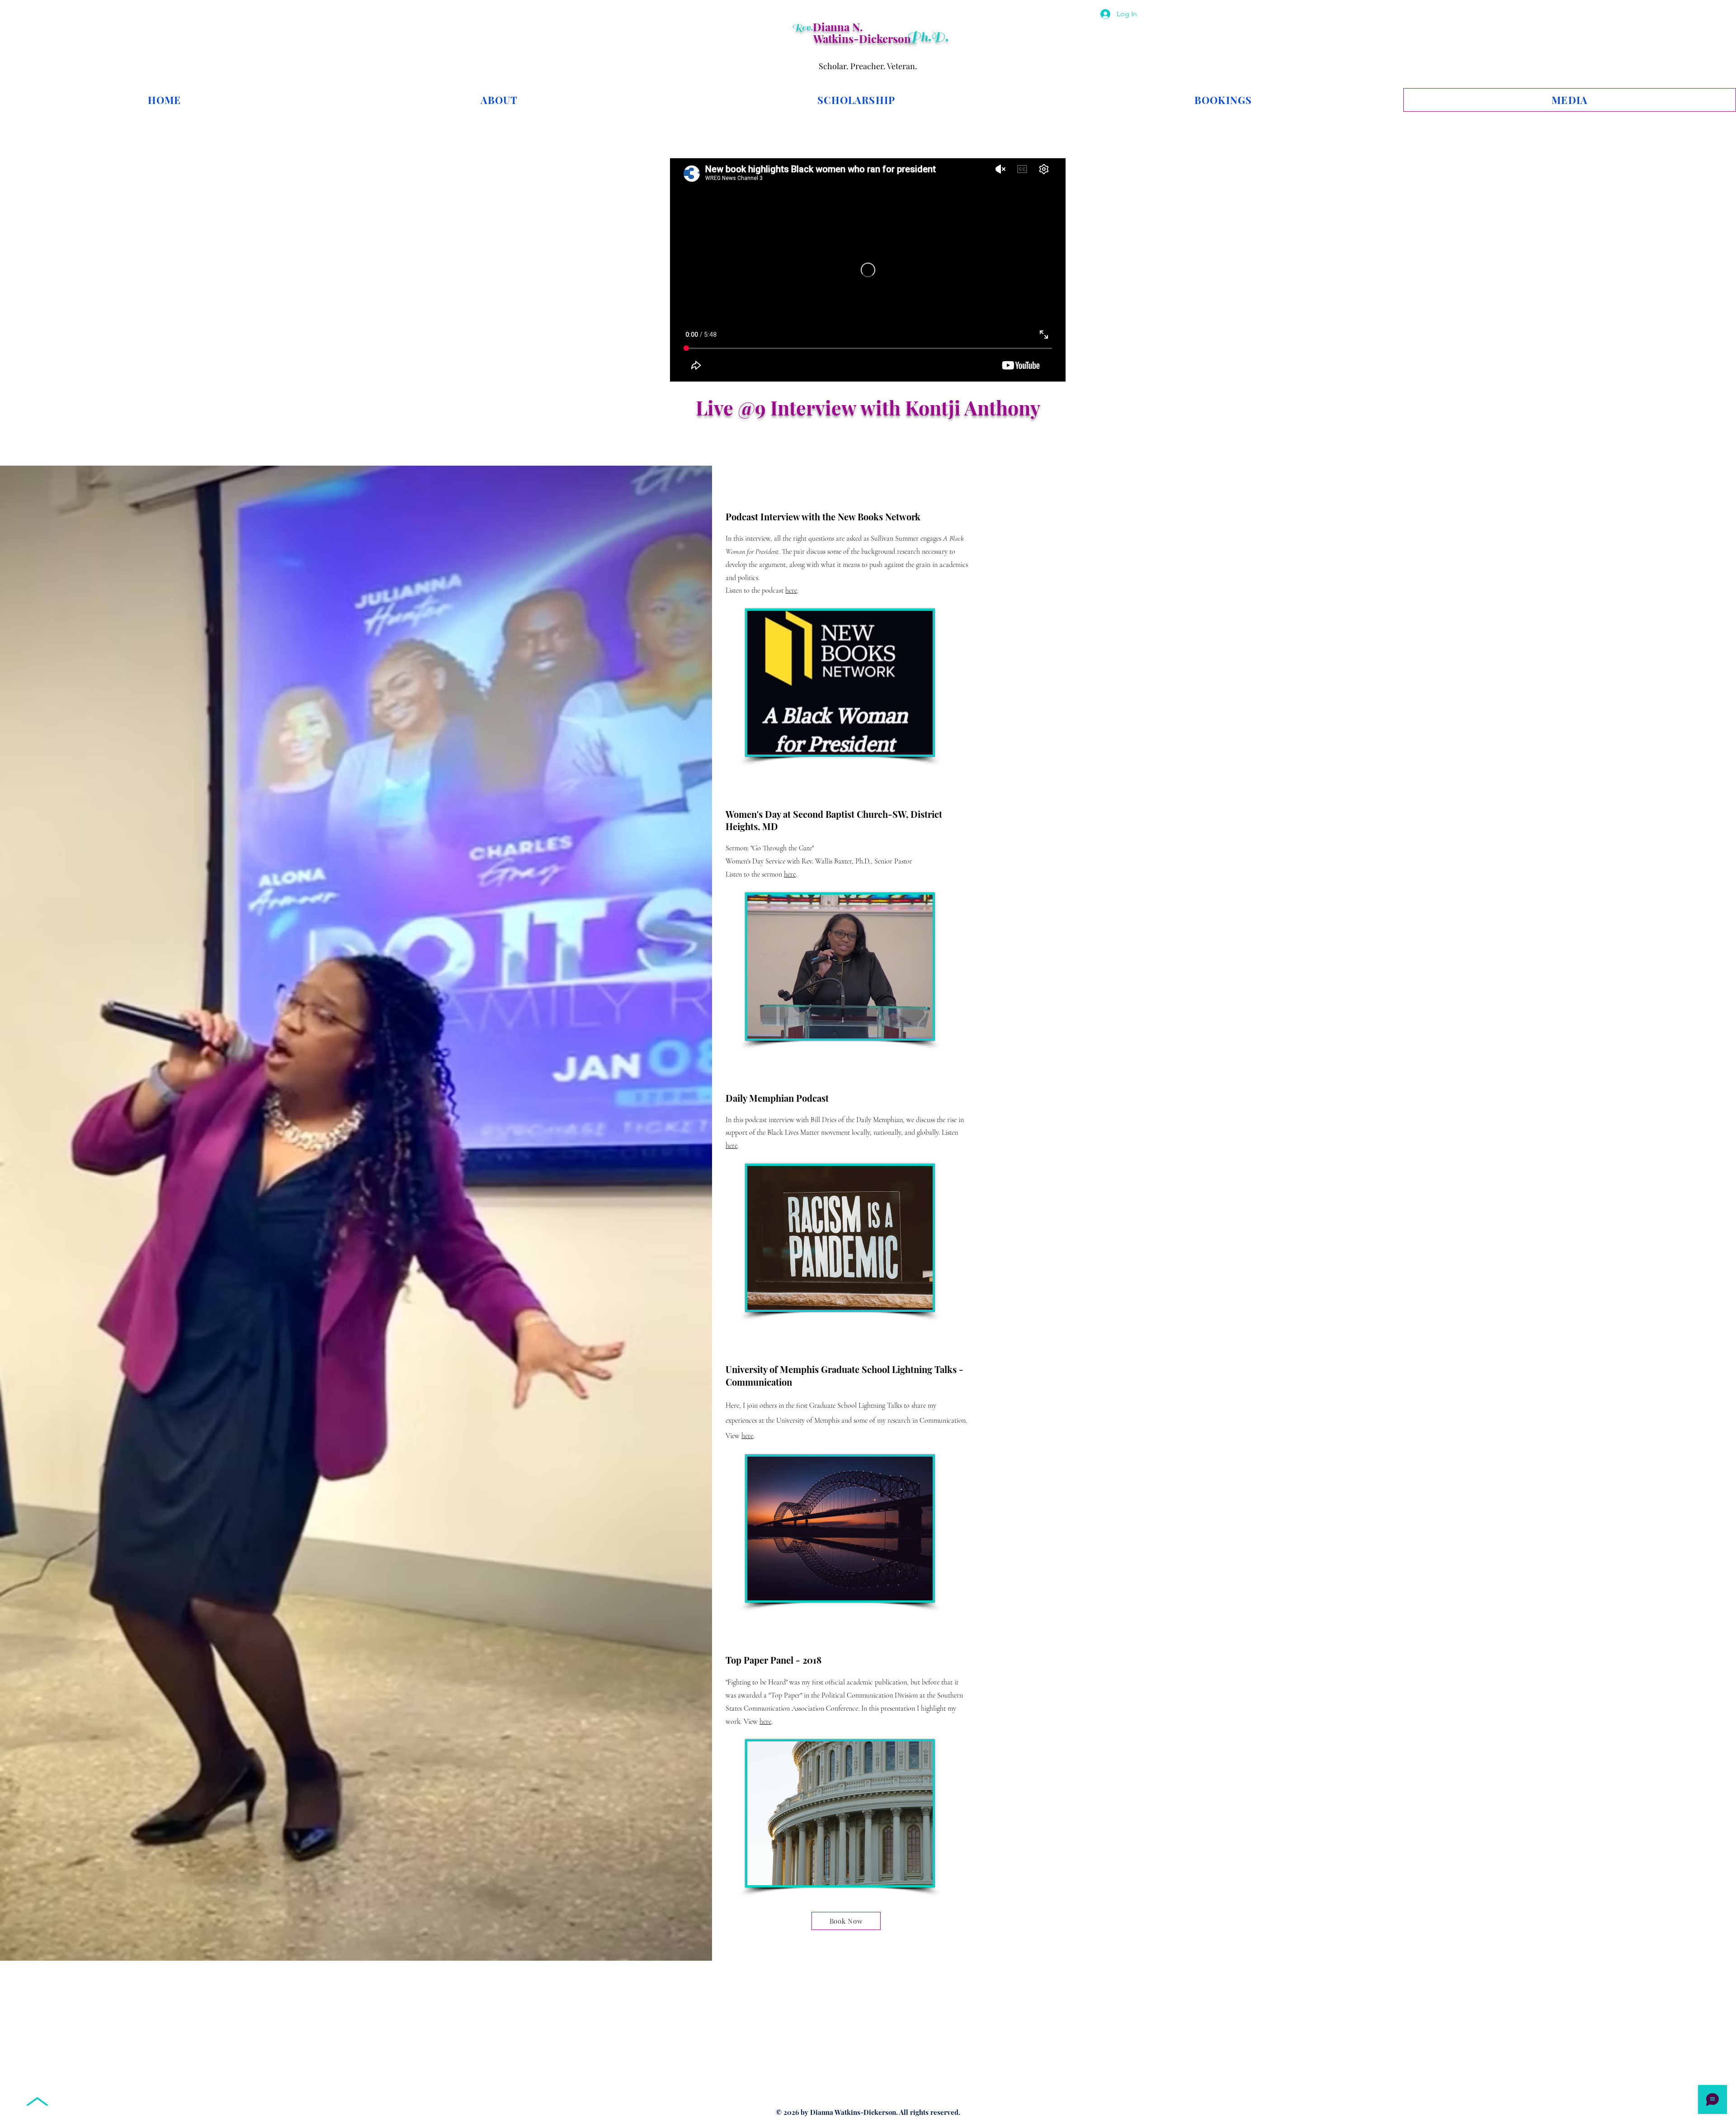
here (791, 590)
